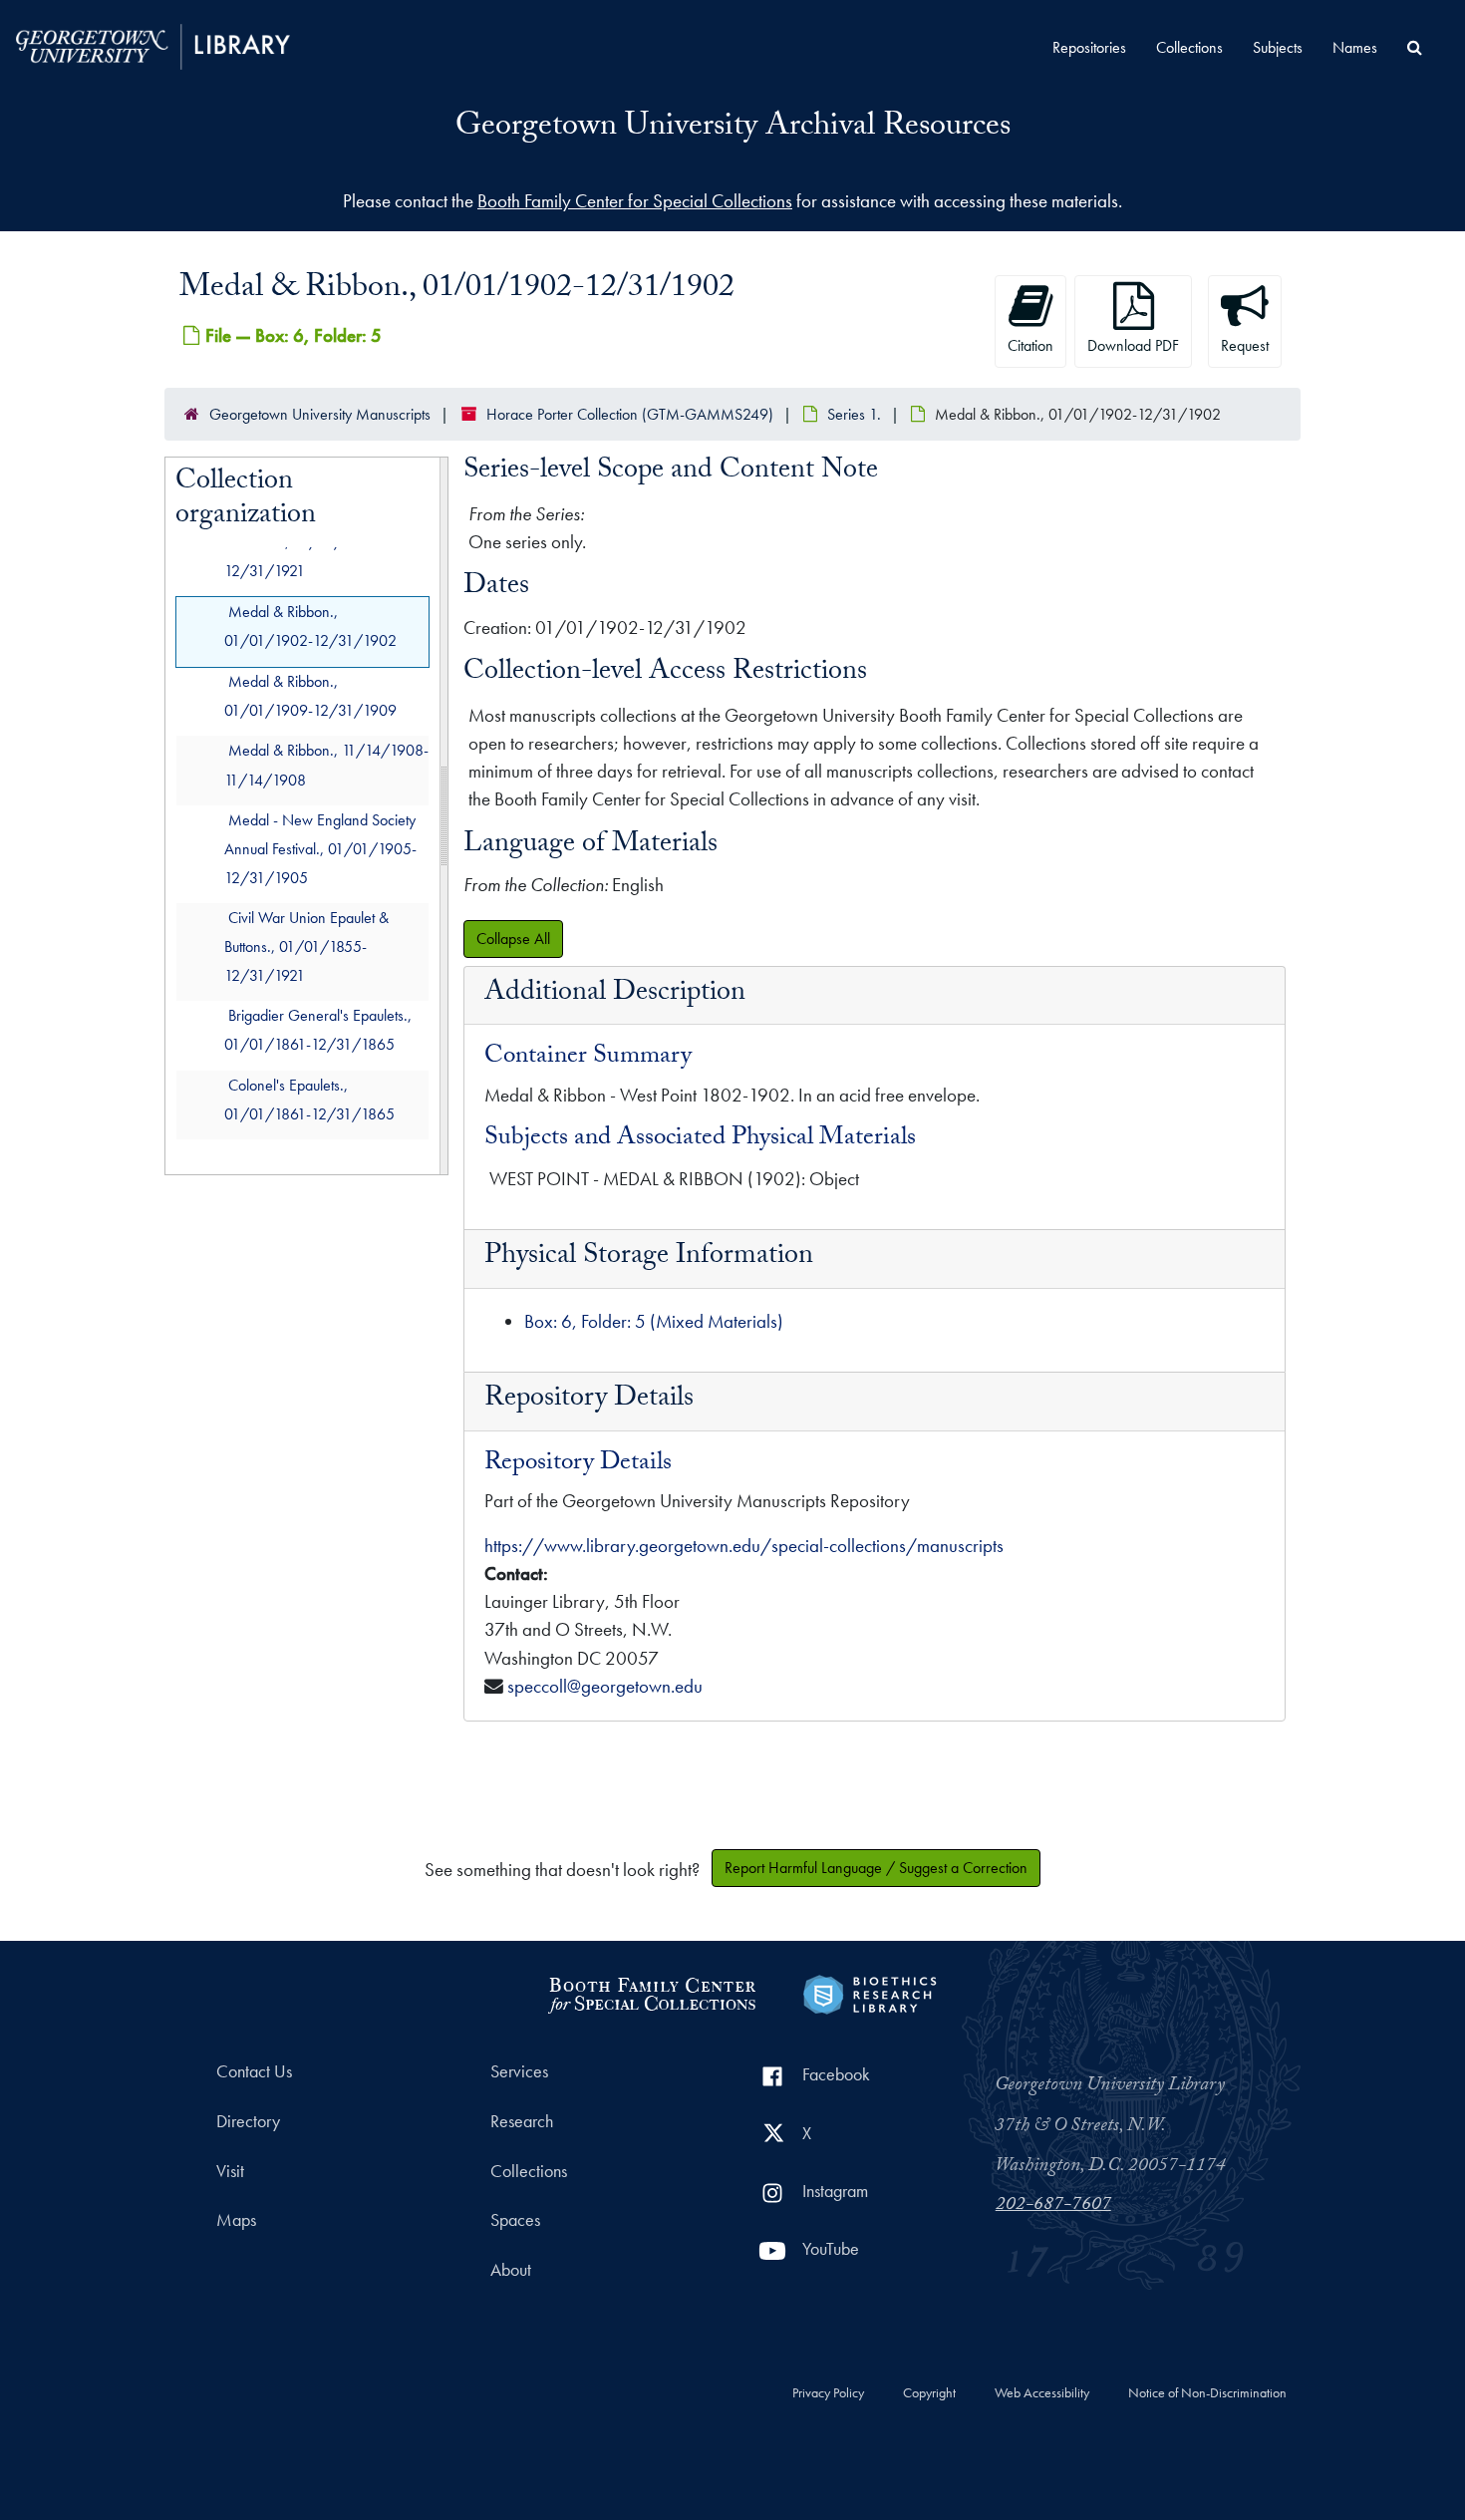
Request (1245, 345)
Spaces (515, 2220)
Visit (230, 2171)
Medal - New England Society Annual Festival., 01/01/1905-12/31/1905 (320, 849)
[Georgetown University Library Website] (153, 44)
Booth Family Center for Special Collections (635, 201)
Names (1355, 47)
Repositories (1089, 47)
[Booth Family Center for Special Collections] (651, 1992)
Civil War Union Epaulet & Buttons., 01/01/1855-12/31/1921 (306, 946)
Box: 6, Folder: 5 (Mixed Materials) (654, 1321)
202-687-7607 (1053, 2206)
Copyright (929, 2393)
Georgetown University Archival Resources (733, 129)
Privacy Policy (828, 2393)
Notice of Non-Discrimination (1207, 2393)
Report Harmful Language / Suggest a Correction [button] (876, 1868)
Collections (1189, 47)
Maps (236, 2220)
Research (522, 2121)
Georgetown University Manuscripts (320, 414)
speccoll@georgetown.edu (605, 1686)
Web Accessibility (1042, 2393)
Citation (1030, 345)
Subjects (1278, 47)
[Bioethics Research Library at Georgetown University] (870, 1992)
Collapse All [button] (513, 939)
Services (519, 2071)
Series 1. (854, 414)
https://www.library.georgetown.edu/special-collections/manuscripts (744, 1546)
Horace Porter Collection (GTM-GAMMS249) (630, 414)
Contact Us (254, 2071)
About (511, 2270)
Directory (248, 2121)
